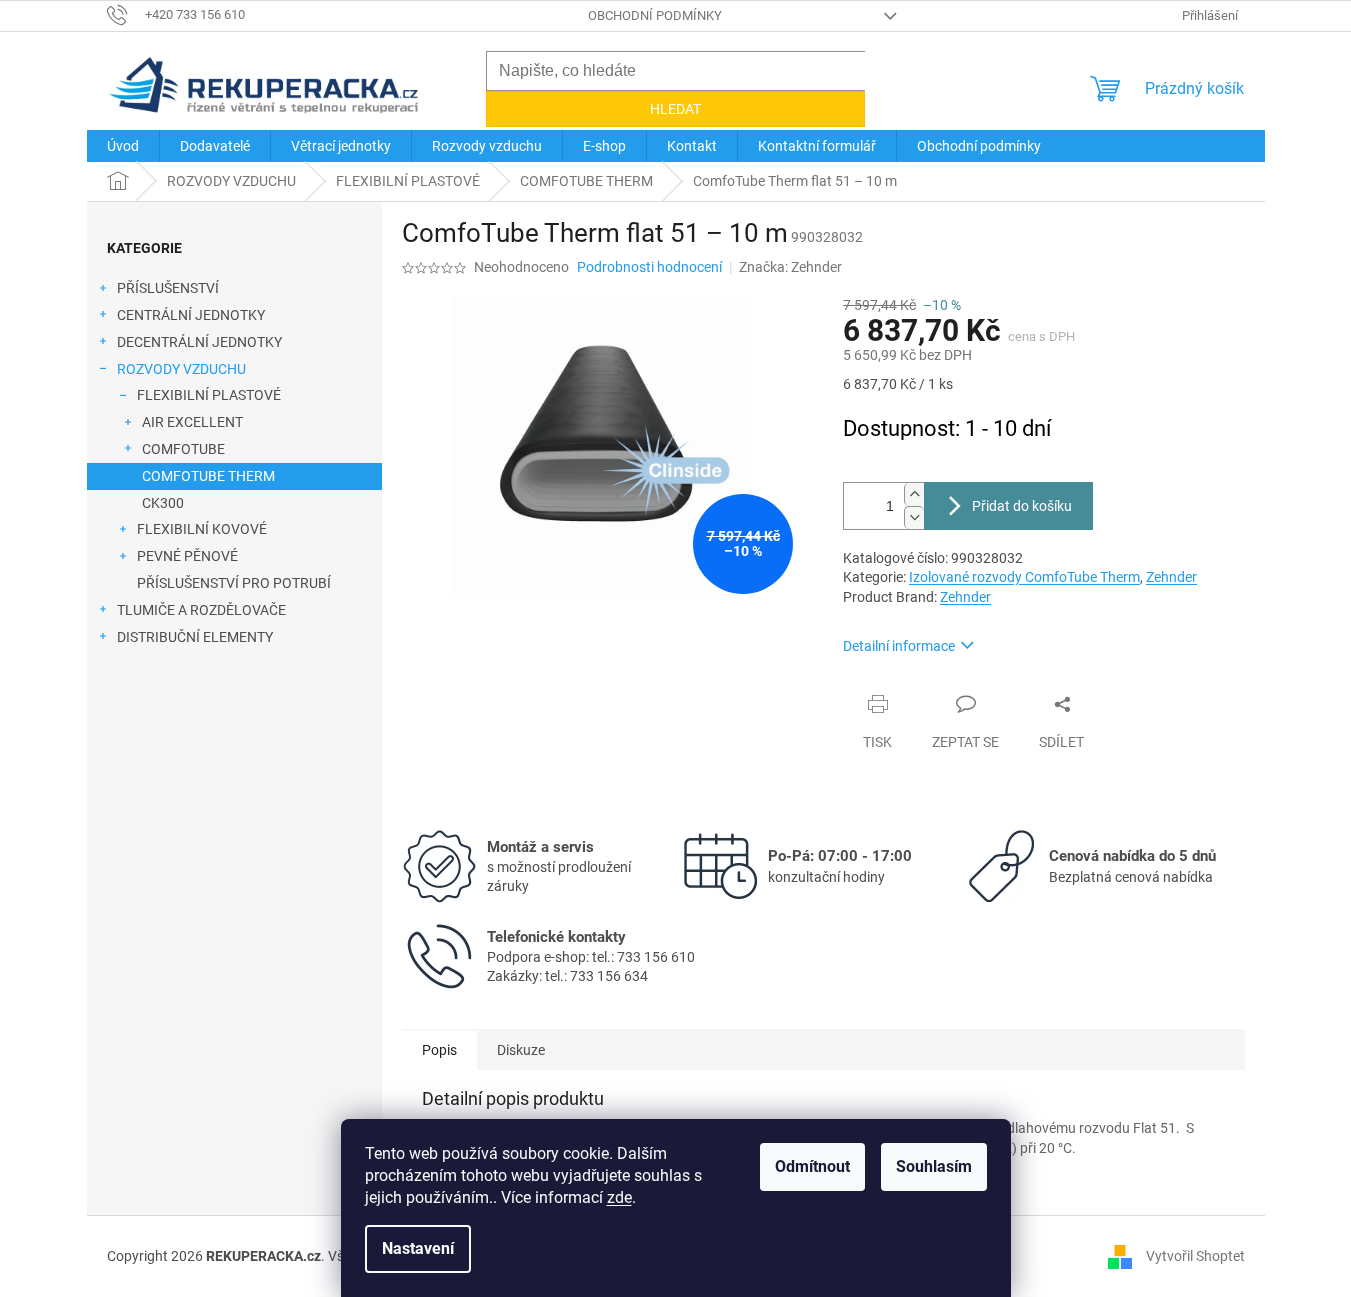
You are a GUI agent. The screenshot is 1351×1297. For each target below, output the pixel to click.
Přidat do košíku (1022, 506)
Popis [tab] (439, 1050)
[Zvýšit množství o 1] (914, 494)
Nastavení (418, 1248)
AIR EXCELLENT (192, 422)
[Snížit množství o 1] (914, 517)
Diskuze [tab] (521, 1050)
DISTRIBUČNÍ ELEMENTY (195, 637)
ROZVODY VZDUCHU (181, 369)
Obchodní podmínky (655, 15)
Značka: (790, 267)
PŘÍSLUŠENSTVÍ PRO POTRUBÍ (234, 583)
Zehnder (1171, 577)
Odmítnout (812, 1166)
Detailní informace (899, 646)
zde (619, 1197)
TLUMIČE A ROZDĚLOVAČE (201, 610)
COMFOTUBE (183, 449)
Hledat (675, 109)
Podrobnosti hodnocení (649, 267)
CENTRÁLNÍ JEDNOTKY (191, 315)
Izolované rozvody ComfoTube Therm (1024, 577)
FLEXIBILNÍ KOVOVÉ (202, 529)
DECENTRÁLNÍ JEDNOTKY (199, 342)
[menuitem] (123, 146)
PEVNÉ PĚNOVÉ (187, 556)
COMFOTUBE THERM (208, 476)
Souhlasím (934, 1166)
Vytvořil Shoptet (1195, 1256)
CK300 (163, 503)
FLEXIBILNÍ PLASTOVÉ (209, 395)
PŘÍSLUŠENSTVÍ (168, 288)
